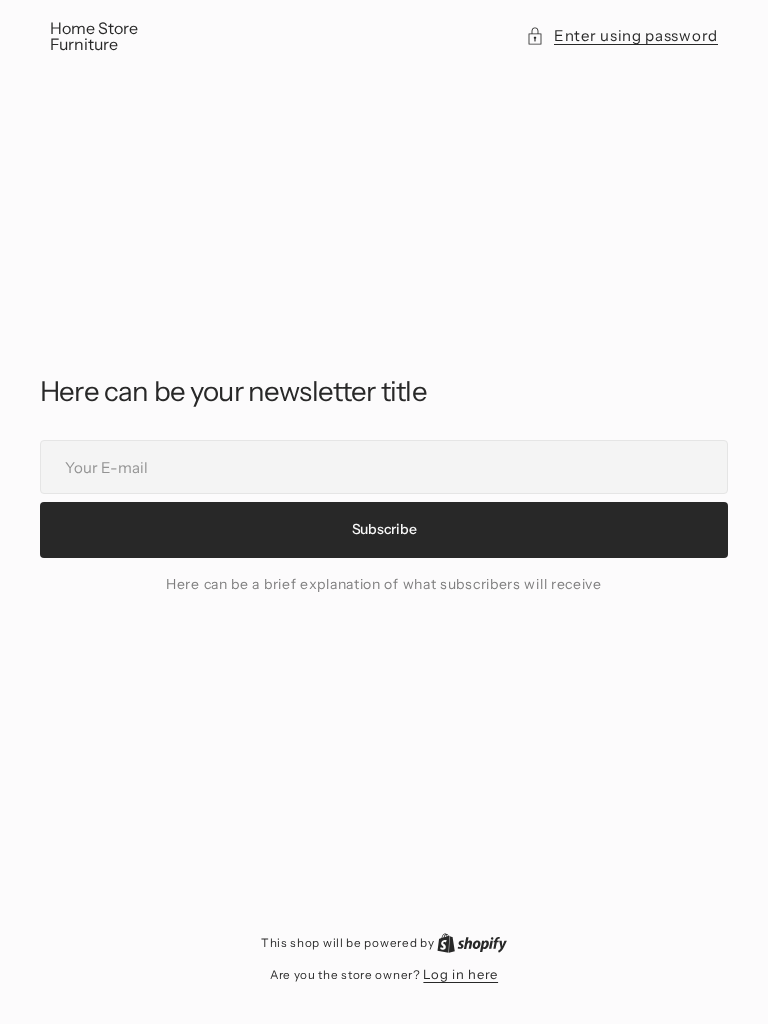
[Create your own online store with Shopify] (472, 942)
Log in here (460, 974)
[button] (622, 36)
